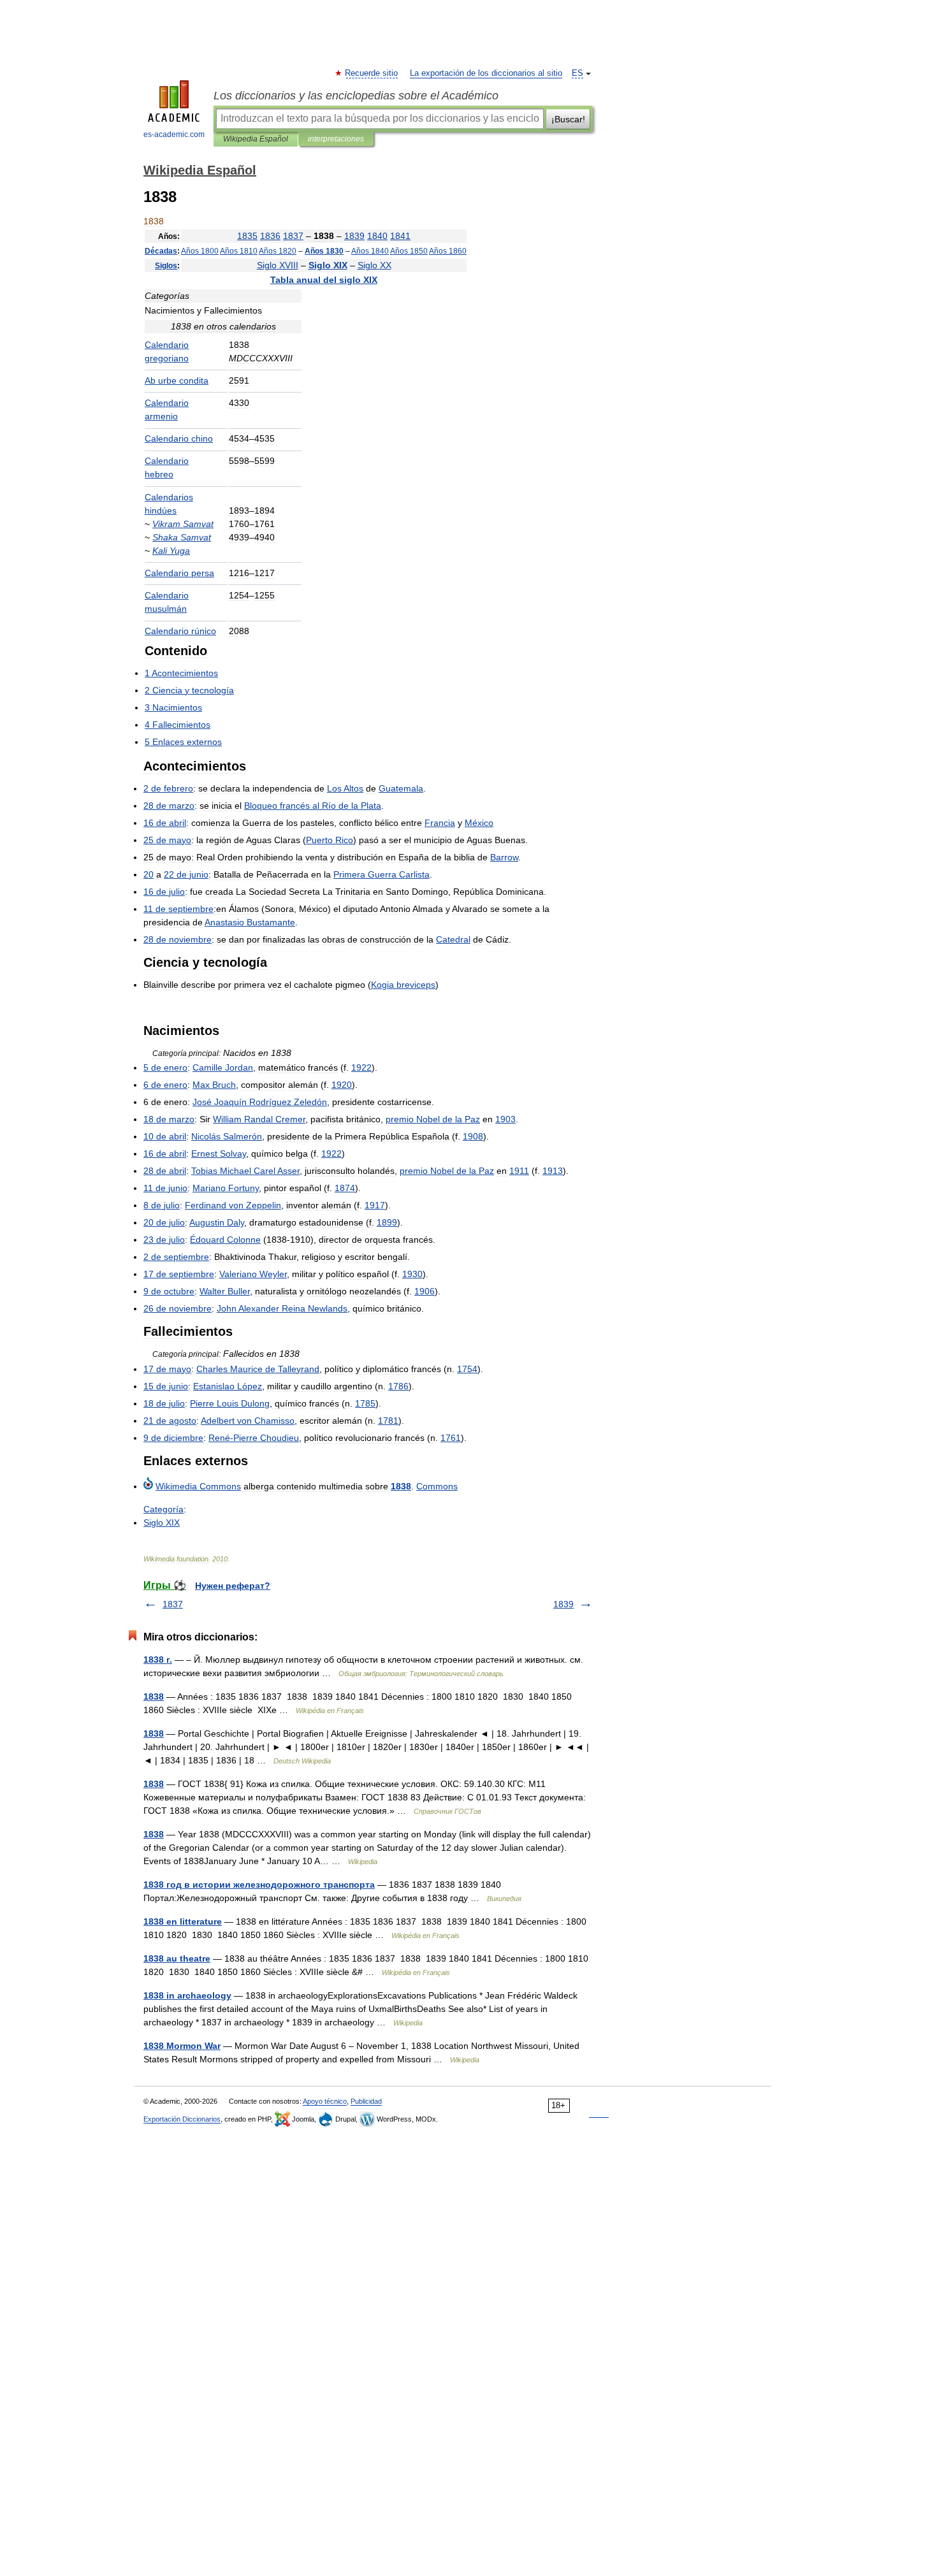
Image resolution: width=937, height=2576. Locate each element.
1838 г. (158, 1660)
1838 (154, 1697)
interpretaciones (336, 139)
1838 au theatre (177, 1958)
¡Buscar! (568, 119)
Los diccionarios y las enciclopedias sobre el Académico (356, 96)
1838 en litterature (183, 1921)
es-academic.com (174, 134)
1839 (563, 1604)
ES (577, 73)
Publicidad (366, 2101)
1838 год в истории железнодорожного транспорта (259, 1885)
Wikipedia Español (256, 139)
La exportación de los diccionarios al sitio (486, 73)
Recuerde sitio (372, 73)
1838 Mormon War (182, 2046)
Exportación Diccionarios (182, 2119)
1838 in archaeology (187, 1995)
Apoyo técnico (325, 2101)
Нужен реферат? (233, 1586)
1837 (173, 1604)
